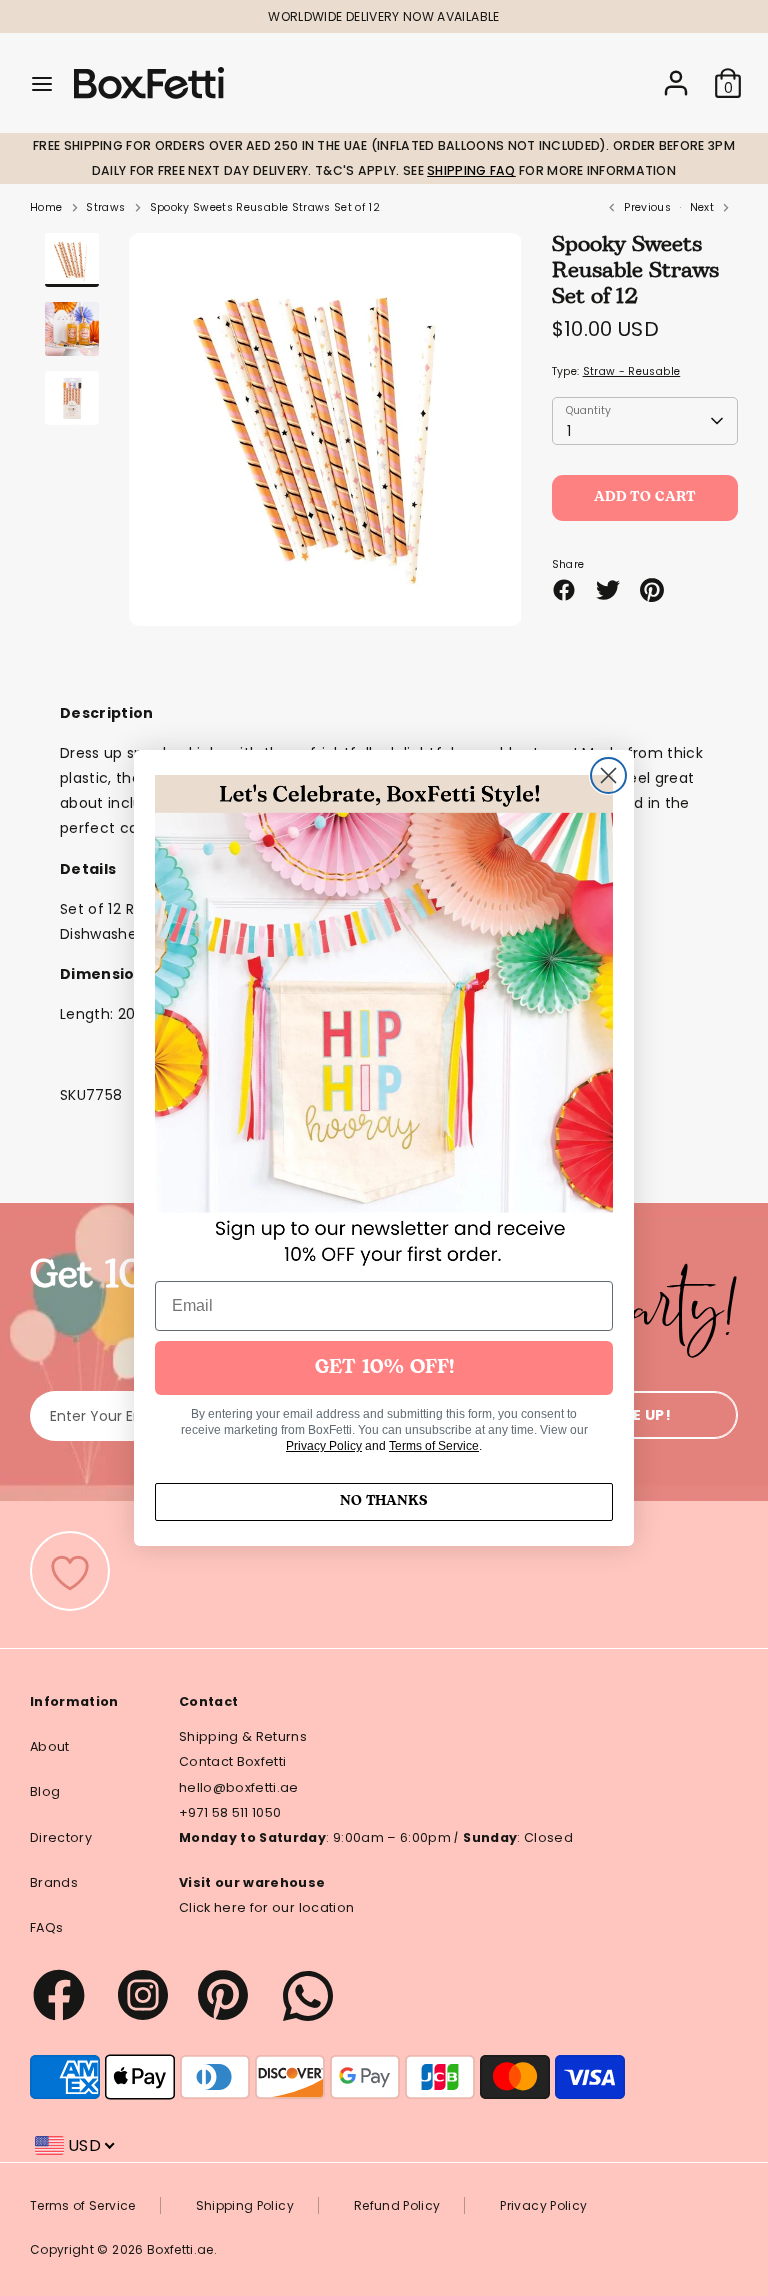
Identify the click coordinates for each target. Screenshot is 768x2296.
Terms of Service (434, 1446)
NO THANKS (384, 1501)
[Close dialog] (608, 775)
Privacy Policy (324, 1446)
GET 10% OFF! (384, 1368)
